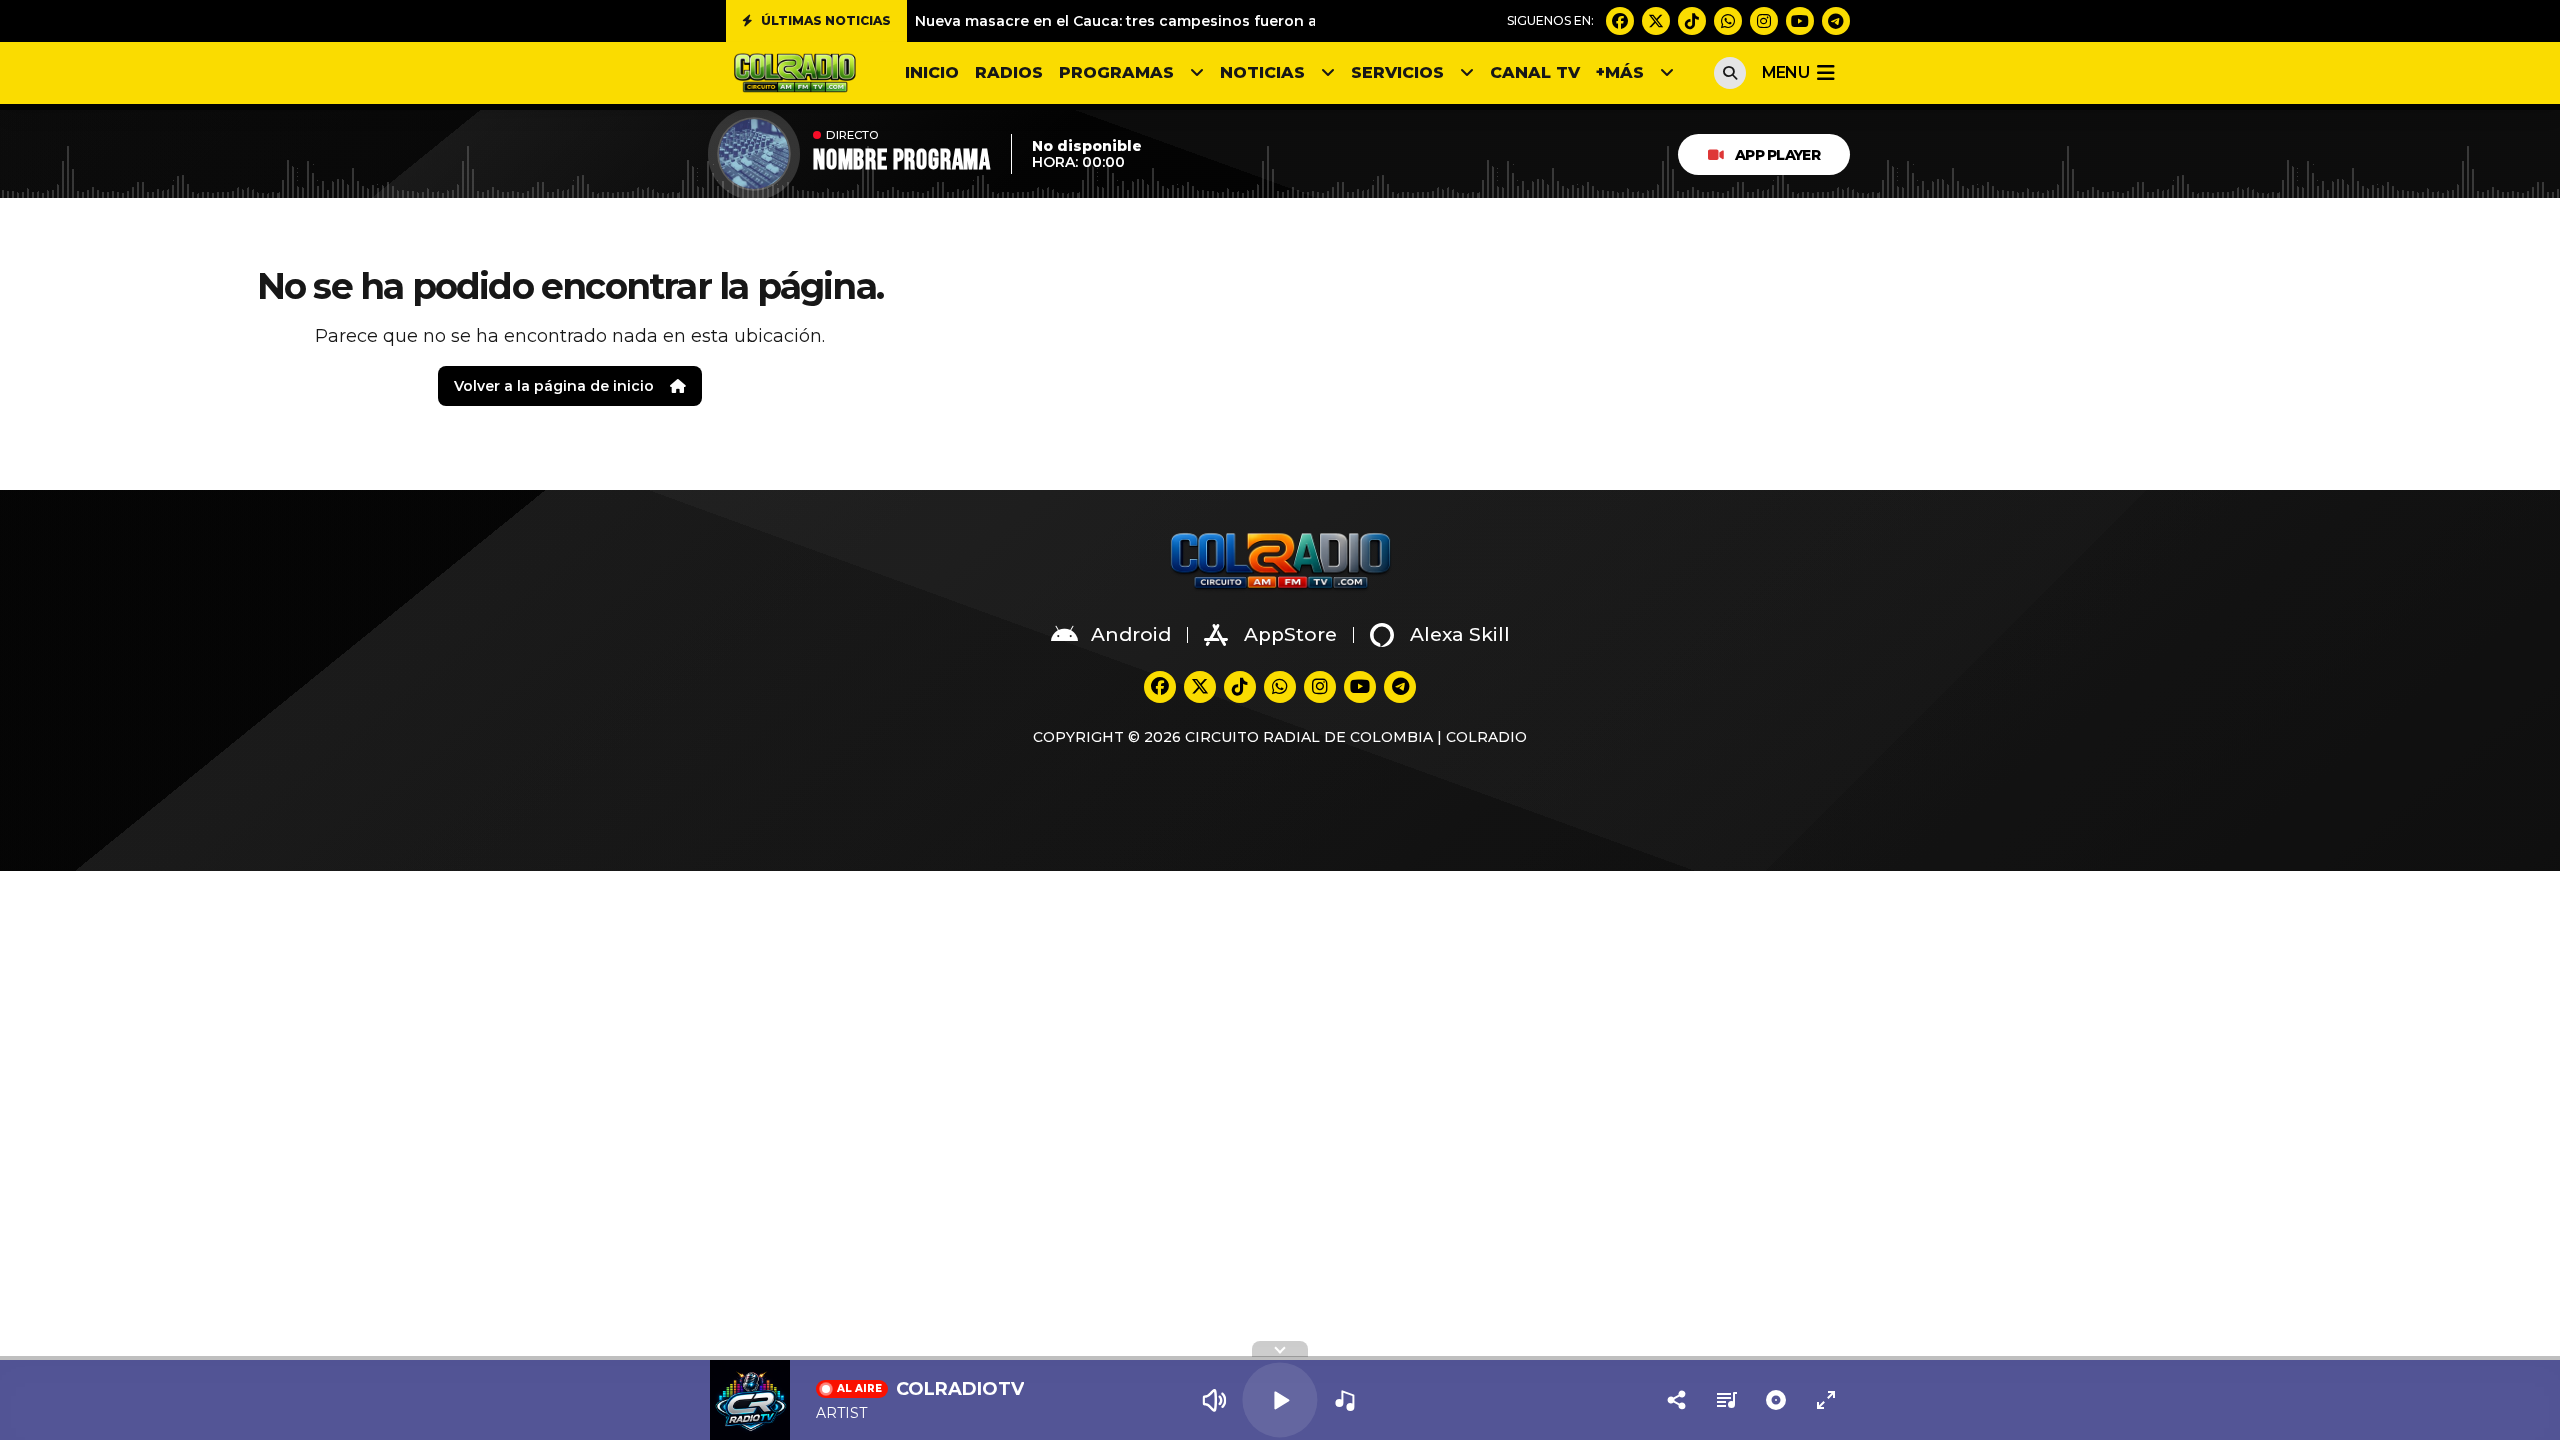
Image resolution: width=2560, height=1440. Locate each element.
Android (1131, 634)
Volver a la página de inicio (554, 386)
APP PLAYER (1777, 155)
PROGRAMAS (1116, 72)
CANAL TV (1535, 72)
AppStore (1290, 634)
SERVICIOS (1397, 72)
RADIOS (1009, 72)
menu (1785, 72)
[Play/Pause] (1279, 1399)
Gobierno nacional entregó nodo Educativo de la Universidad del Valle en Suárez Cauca (1240, 25)
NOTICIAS (1262, 72)
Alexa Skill (1460, 634)
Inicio (932, 72)
